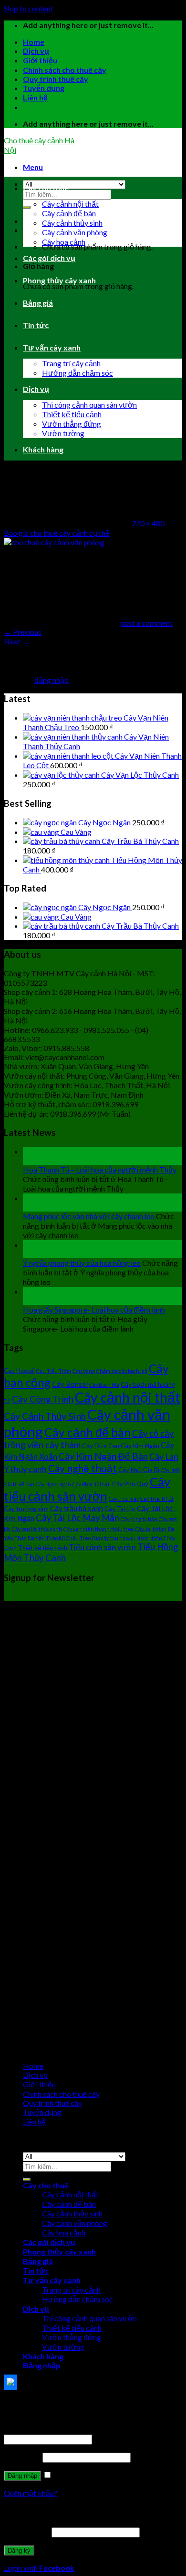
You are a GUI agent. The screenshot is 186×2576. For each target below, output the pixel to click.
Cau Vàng (84, 1371)
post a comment (146, 623)
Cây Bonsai (70, 1384)
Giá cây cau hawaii (114, 1538)
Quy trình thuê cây (56, 79)
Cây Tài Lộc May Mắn (77, 1518)
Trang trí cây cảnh (71, 363)
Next (17, 641)
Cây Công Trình (43, 1399)
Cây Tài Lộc (120, 1509)
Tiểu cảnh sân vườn (102, 1547)
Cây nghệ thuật (83, 1468)
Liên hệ (35, 97)
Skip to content (29, 8)
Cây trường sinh (26, 1509)
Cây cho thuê (46, 188)
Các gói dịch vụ (49, 258)
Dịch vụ (36, 51)
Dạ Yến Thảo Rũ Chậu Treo (59, 1538)
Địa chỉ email (27, 2531)
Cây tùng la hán (139, 1519)
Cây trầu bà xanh (77, 1508)
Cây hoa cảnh (64, 242)
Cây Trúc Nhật (157, 1498)
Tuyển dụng (44, 88)
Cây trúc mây (124, 1498)
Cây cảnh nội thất (70, 204)
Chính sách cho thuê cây (65, 70)
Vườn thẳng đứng (72, 424)
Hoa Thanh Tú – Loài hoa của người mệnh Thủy (100, 1169)
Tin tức (36, 325)
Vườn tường (63, 433)
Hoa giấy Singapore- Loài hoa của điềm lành (94, 1309)
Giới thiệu (40, 60)
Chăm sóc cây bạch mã (122, 1371)
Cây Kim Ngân (140, 1446)
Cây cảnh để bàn (69, 213)
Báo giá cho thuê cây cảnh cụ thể (57, 533)
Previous (23, 632)
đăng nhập (52, 680)
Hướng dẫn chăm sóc (77, 373)
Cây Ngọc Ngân (53, 1484)
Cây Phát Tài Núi (92, 1484)
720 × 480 (148, 523)
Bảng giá (38, 303)
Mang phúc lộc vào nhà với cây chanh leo (89, 1216)
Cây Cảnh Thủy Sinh (45, 1416)
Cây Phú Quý (130, 1484)
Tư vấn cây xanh (52, 347)
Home (34, 42)
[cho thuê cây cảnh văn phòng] (54, 542)
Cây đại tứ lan (151, 1529)
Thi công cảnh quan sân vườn (89, 405)
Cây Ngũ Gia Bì (139, 1470)
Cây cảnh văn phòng (75, 232)
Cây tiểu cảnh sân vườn (87, 1489)
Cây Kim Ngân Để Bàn (103, 1456)
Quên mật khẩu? (31, 2493)
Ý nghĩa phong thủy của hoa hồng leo (82, 1263)
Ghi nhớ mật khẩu (82, 2475)
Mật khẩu (22, 2457)
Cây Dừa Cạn (101, 1446)
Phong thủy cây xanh (59, 280)
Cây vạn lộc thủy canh (37, 1529)
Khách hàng (43, 449)
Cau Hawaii (19, 1371)
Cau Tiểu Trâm (54, 1371)
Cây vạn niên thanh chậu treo (98, 1529)
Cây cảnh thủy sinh (72, 223)
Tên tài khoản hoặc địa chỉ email (58, 2429)
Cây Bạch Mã (104, 1385)
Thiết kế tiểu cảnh (72, 414)
